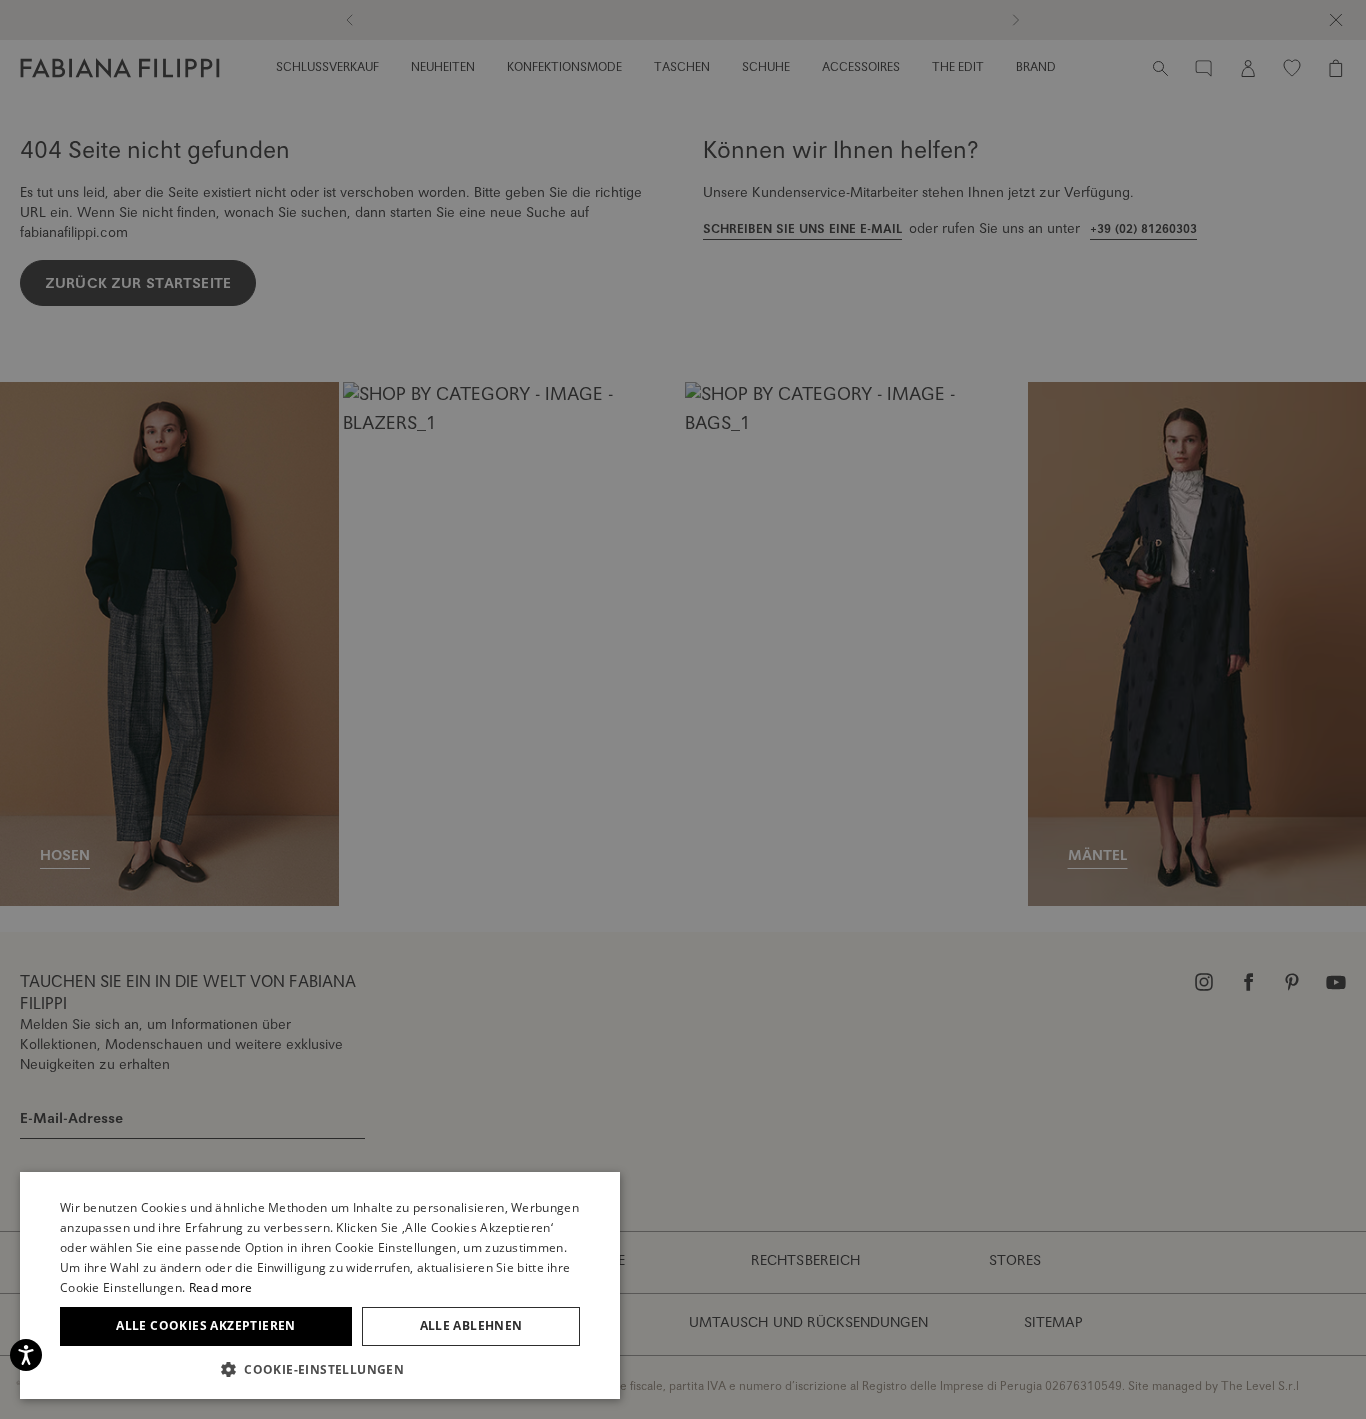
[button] (320, 1369)
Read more (221, 1287)
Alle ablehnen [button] (471, 1325)
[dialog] (683, 709)
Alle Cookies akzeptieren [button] (206, 1325)
